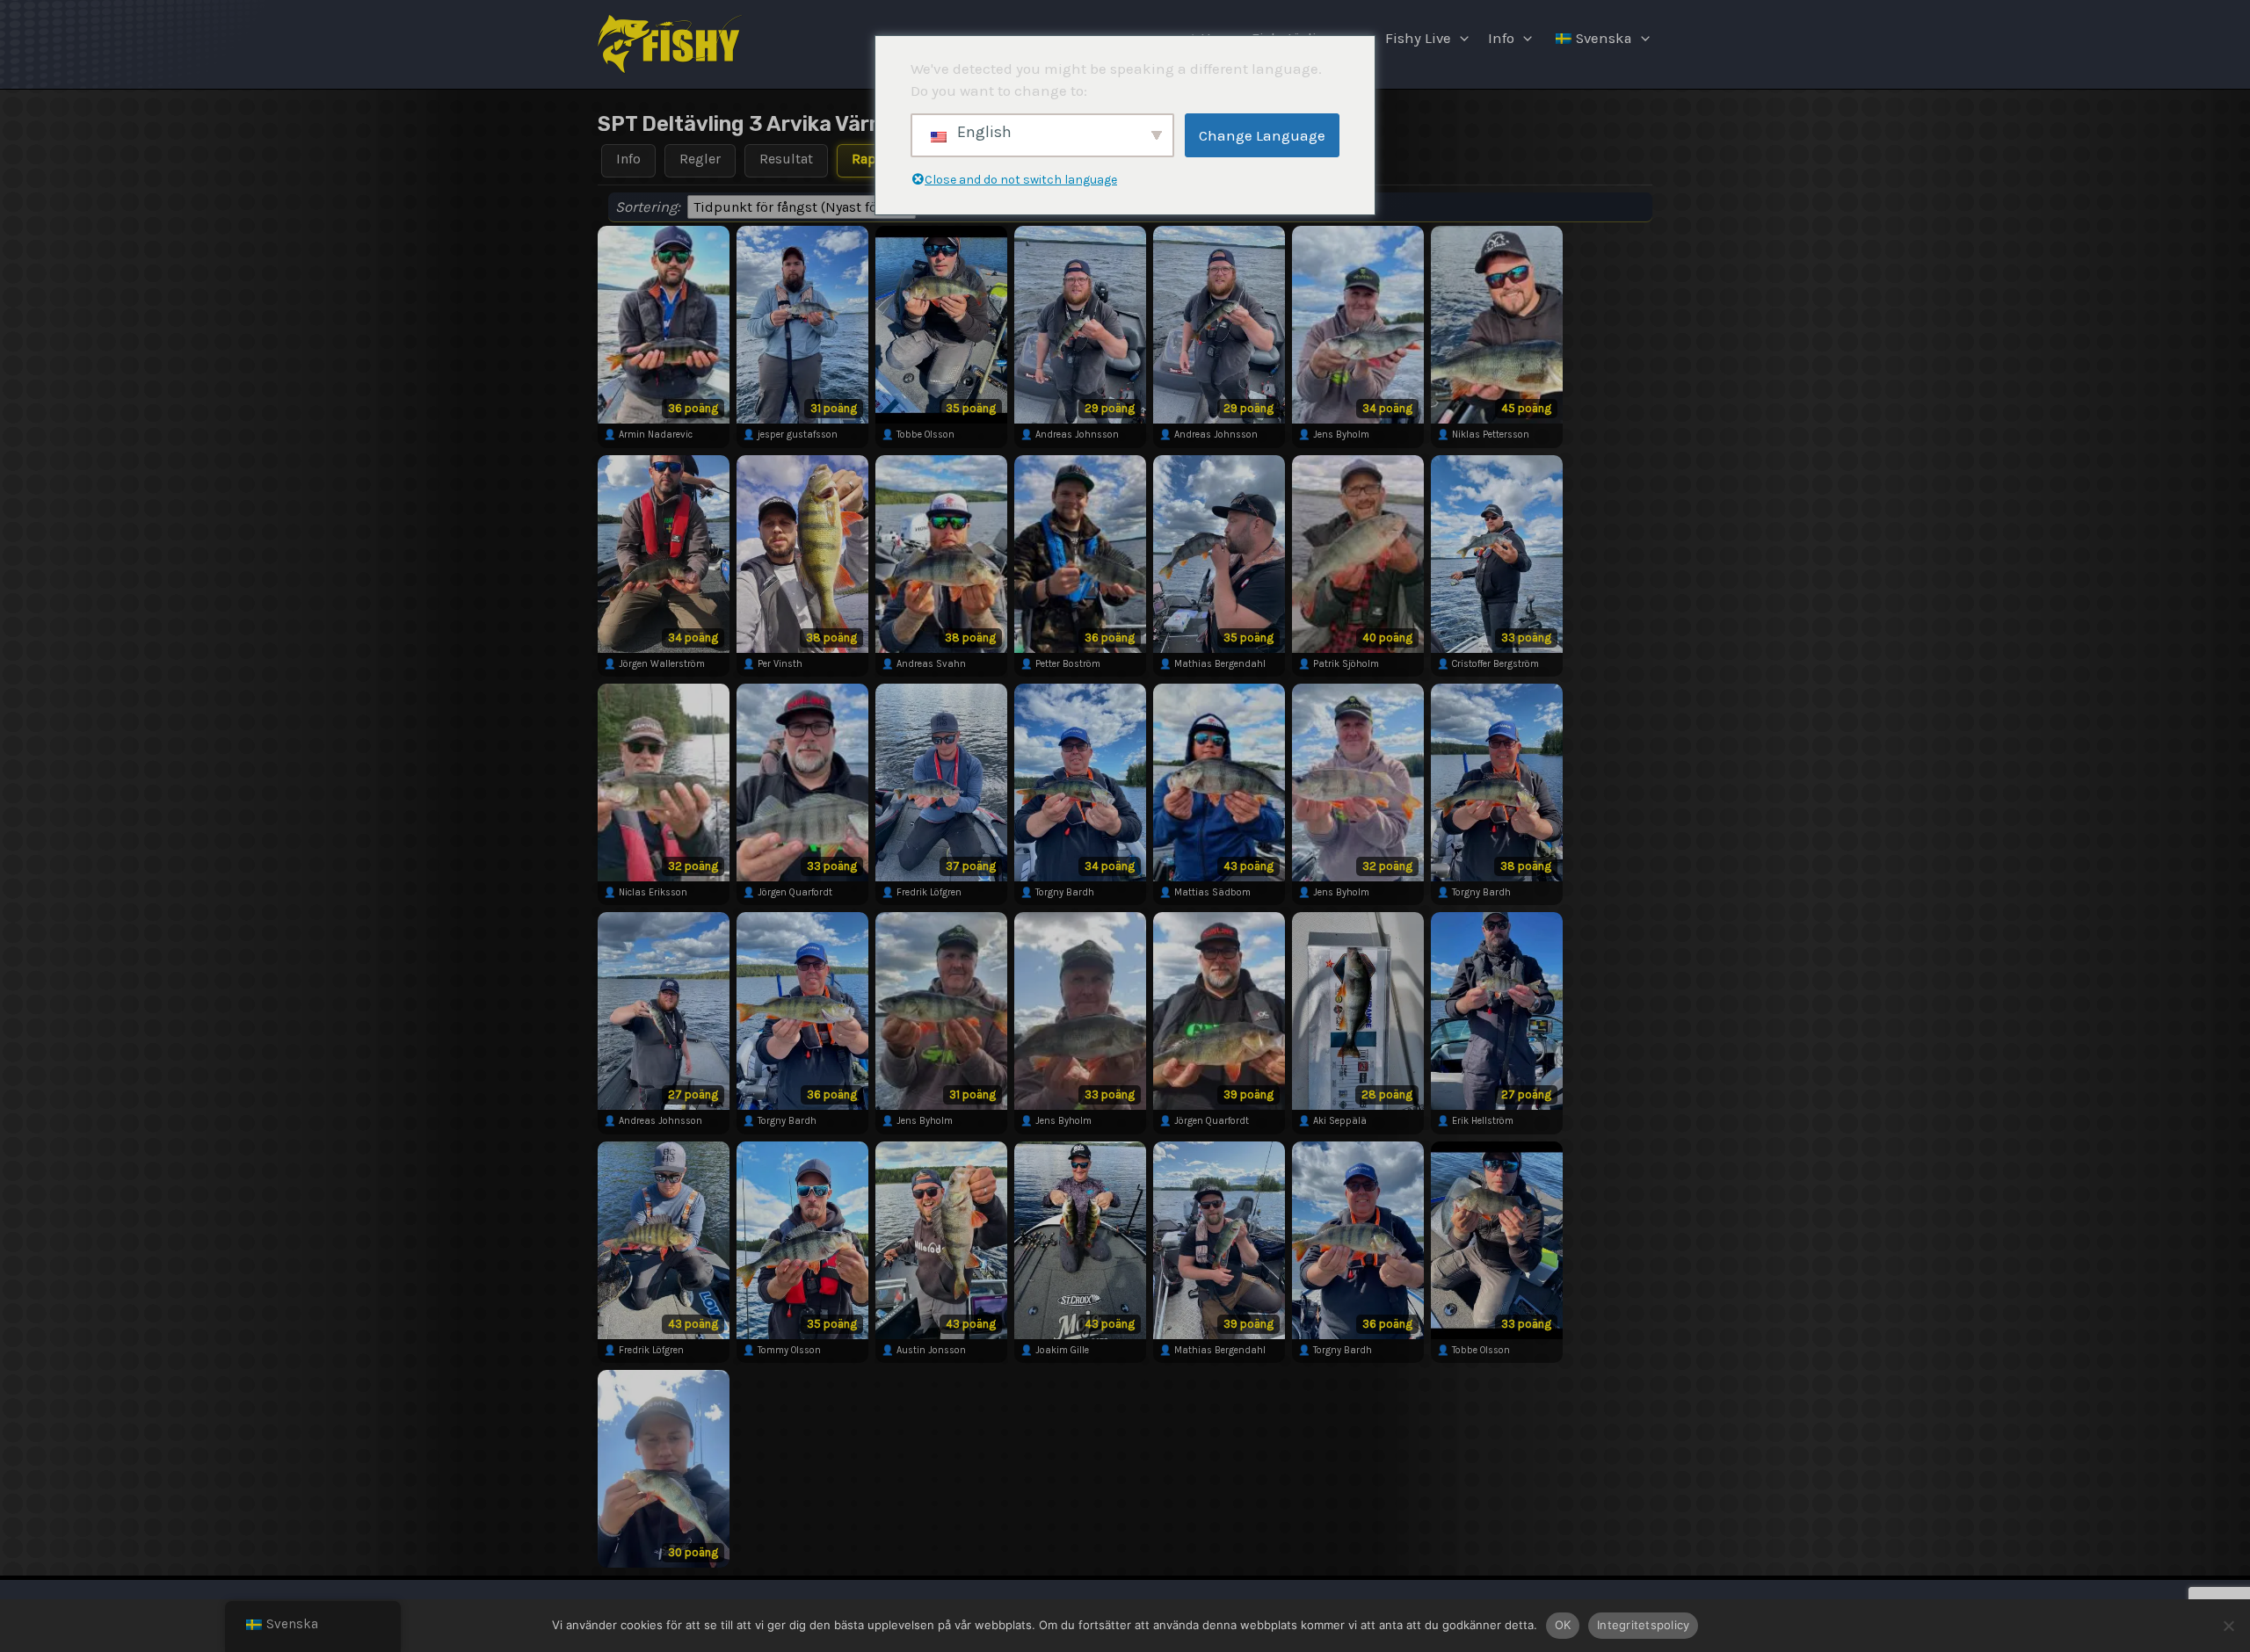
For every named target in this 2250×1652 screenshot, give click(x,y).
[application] (1460, 39)
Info (1501, 38)
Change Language (1262, 135)
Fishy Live (1418, 38)
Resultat (786, 159)
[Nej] (2228, 1626)
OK (1563, 1625)
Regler (700, 159)
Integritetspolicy (1643, 1625)
